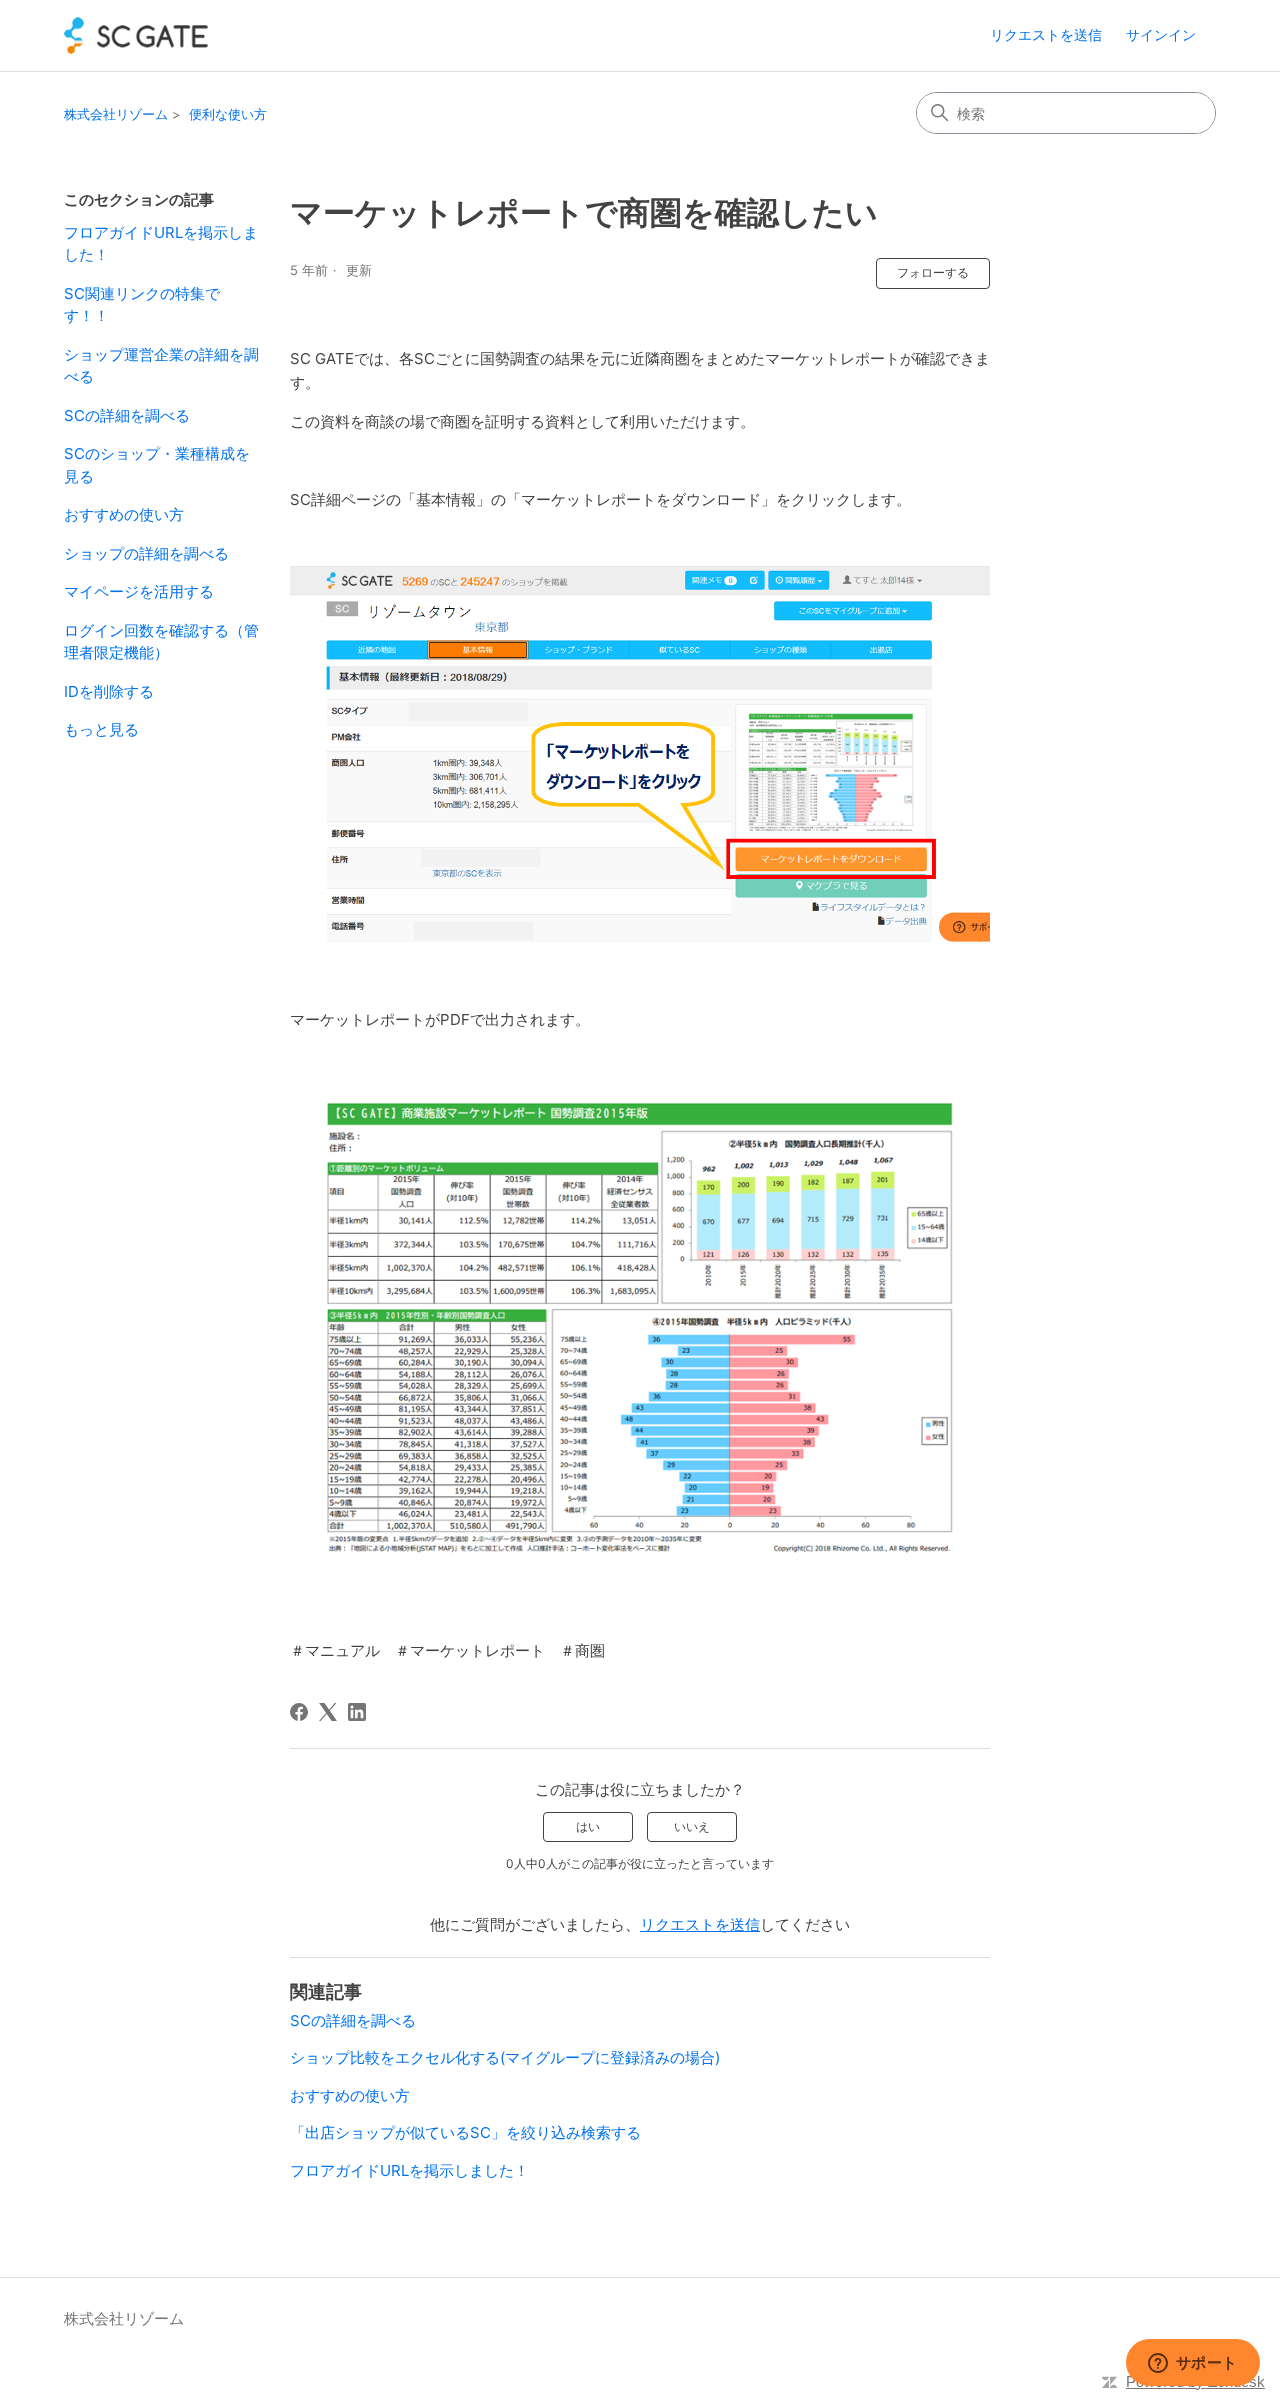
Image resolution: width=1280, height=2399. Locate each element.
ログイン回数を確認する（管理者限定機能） (161, 642)
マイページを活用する (139, 591)
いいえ (692, 1826)
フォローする (933, 272)
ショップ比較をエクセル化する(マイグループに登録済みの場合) (505, 2057)
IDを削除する (109, 691)
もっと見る (101, 729)
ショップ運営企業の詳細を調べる (161, 366)
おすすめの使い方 (124, 514)
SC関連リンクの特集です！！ (142, 305)
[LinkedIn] (357, 1712)
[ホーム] (136, 35)
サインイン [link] (1161, 34)
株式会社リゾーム (116, 114)
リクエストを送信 (1046, 34)
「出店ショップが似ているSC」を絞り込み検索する (465, 2132)
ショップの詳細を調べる (146, 553)
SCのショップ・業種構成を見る (157, 465)
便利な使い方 (228, 114)
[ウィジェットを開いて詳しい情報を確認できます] (1192, 2364)
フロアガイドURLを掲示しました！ (161, 244)
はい (588, 1826)
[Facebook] (299, 1712)
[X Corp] (328, 1712)
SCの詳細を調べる (127, 415)
